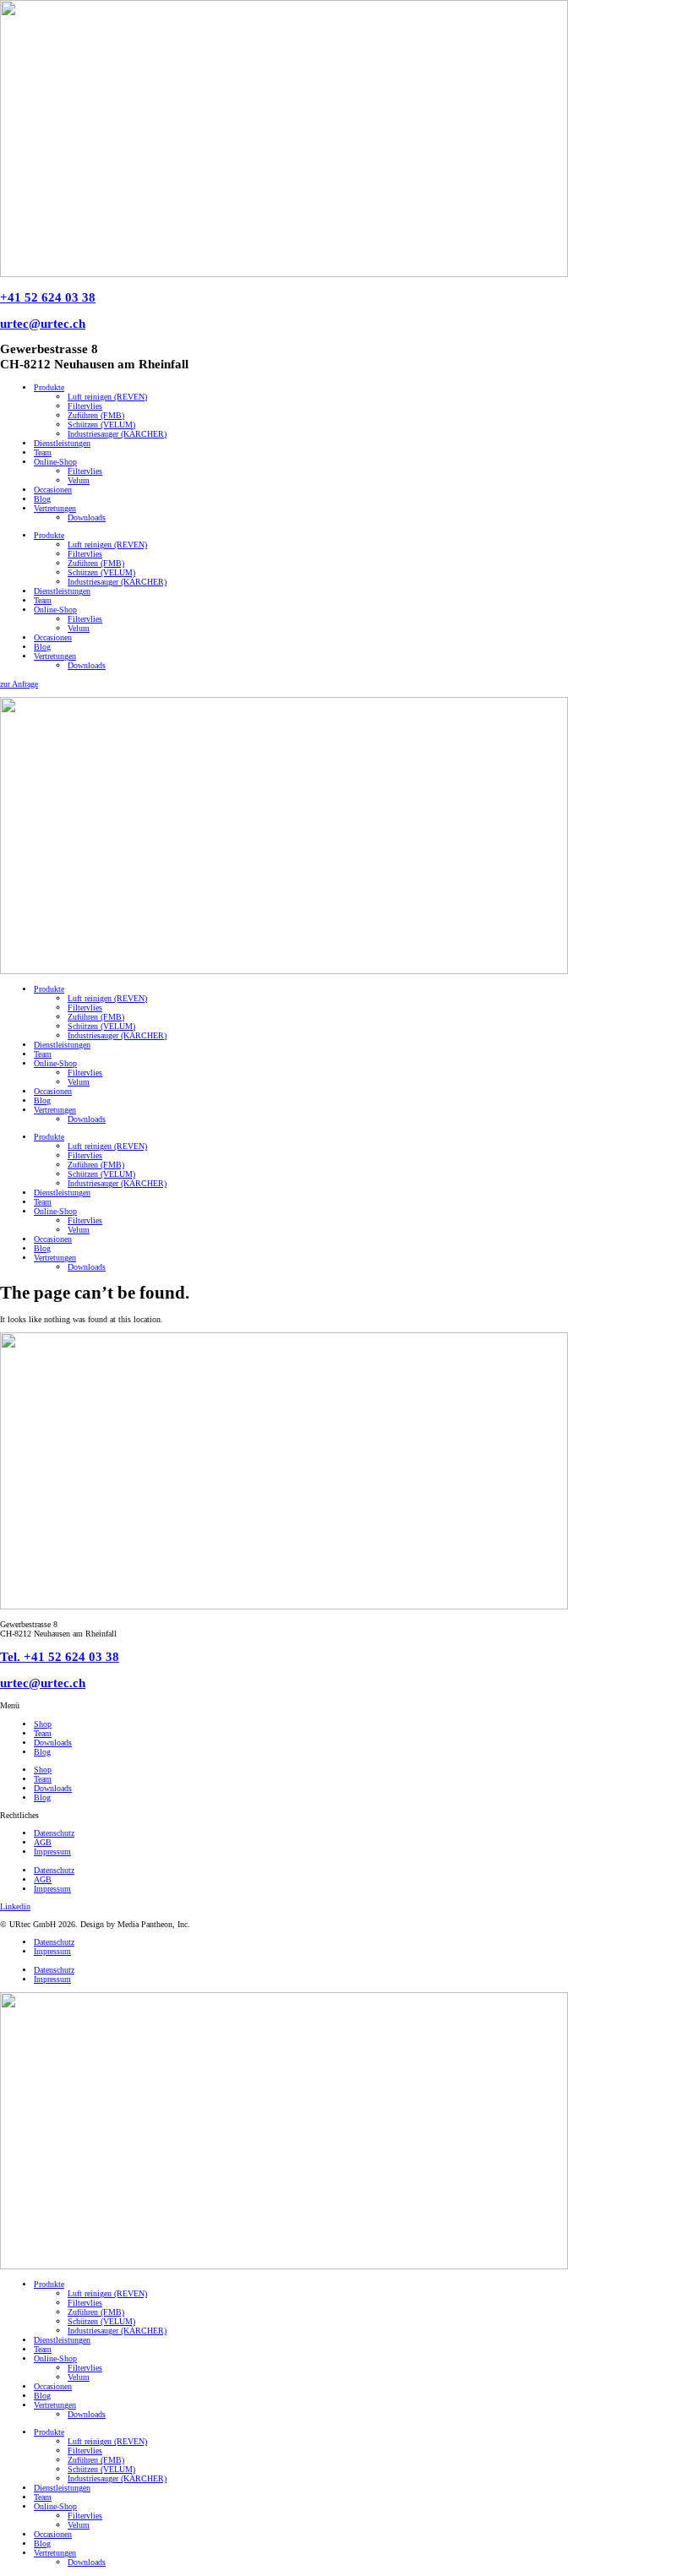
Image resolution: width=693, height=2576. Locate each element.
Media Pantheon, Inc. (154, 1924)
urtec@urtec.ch (43, 323)
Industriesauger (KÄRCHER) (117, 434)
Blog (42, 499)
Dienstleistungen (62, 443)
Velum (79, 480)
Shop (43, 1724)
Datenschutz (54, 1833)
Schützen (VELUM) (101, 425)
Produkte (49, 387)
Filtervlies (85, 406)
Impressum (52, 1852)
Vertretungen (55, 508)
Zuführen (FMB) (96, 415)
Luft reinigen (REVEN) (107, 397)
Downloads (87, 517)
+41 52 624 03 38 (48, 297)
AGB (43, 1842)
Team (43, 452)
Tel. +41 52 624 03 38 (60, 1656)
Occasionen (53, 490)
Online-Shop (55, 462)
